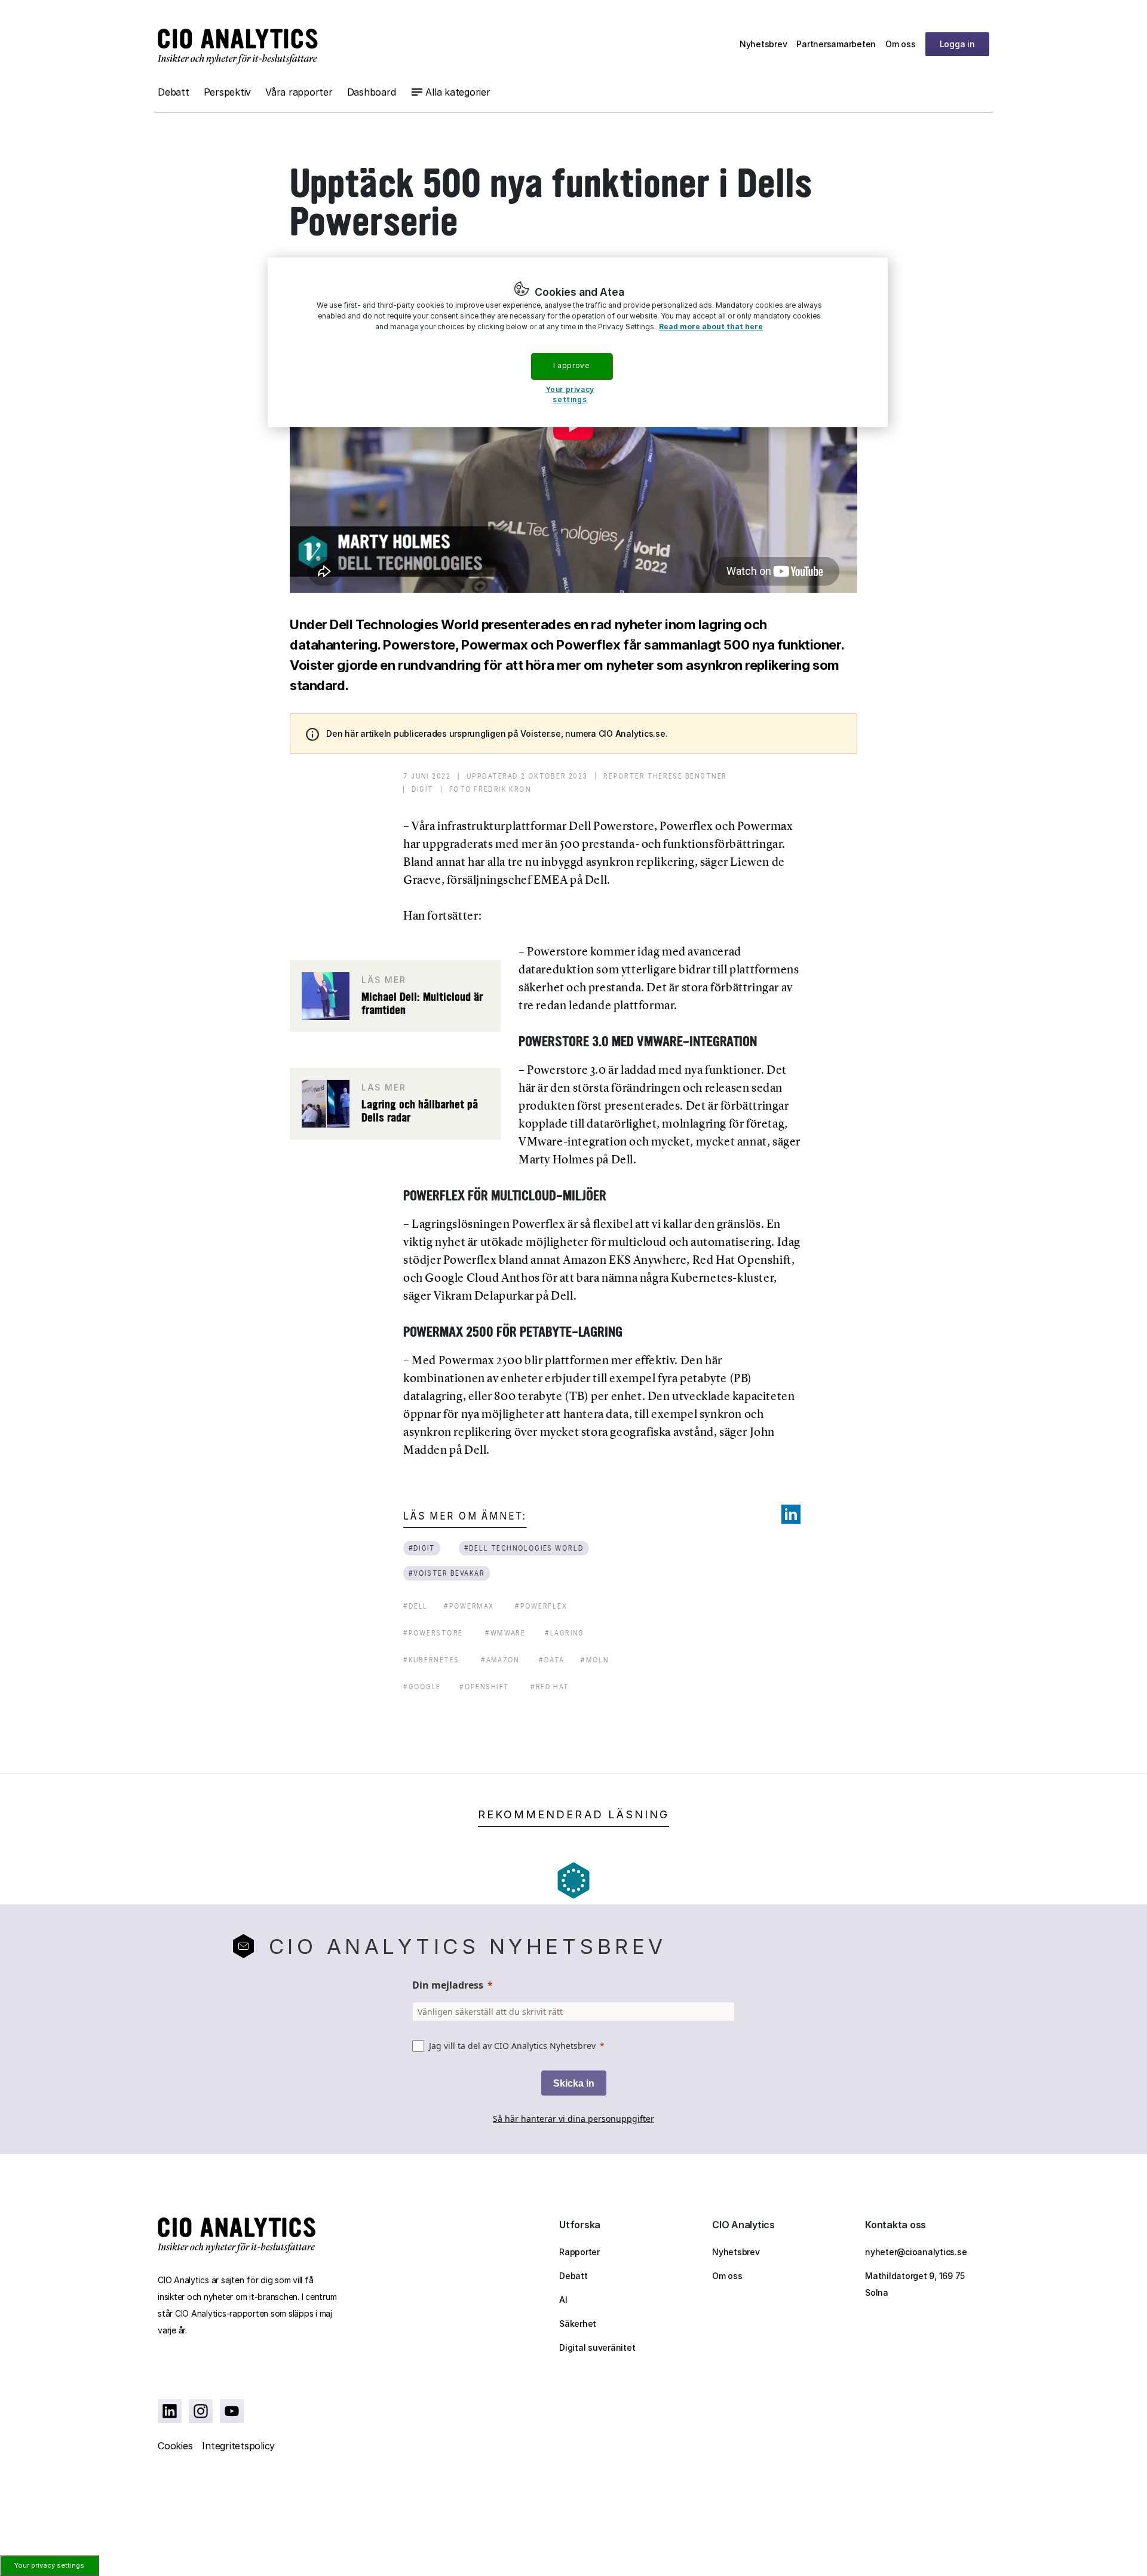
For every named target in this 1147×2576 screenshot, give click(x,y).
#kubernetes (431, 1660)
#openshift (484, 1687)
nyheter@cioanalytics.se (916, 2252)
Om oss (901, 44)
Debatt (174, 92)
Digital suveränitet (597, 2347)
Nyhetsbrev (763, 44)
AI (563, 2300)
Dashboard (372, 92)
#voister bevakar (447, 1573)
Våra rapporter (299, 92)
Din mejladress (448, 1985)
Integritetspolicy (238, 2446)
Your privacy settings (49, 2565)
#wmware (505, 1633)
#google (422, 1687)
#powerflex (541, 1606)
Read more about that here (711, 327)
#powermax (469, 1606)
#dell (415, 1606)
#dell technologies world (524, 1548)
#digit (422, 1548)
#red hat (550, 1687)
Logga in (957, 44)
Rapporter (579, 2252)
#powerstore (433, 1633)
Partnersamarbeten (836, 44)
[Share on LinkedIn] (791, 1514)
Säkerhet (578, 2324)
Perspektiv (228, 92)
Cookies (175, 2446)
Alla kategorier (458, 92)
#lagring (565, 1633)
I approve (571, 365)
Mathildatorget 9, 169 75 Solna (915, 2284)
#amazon (500, 1660)
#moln (595, 1660)
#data (552, 1660)
